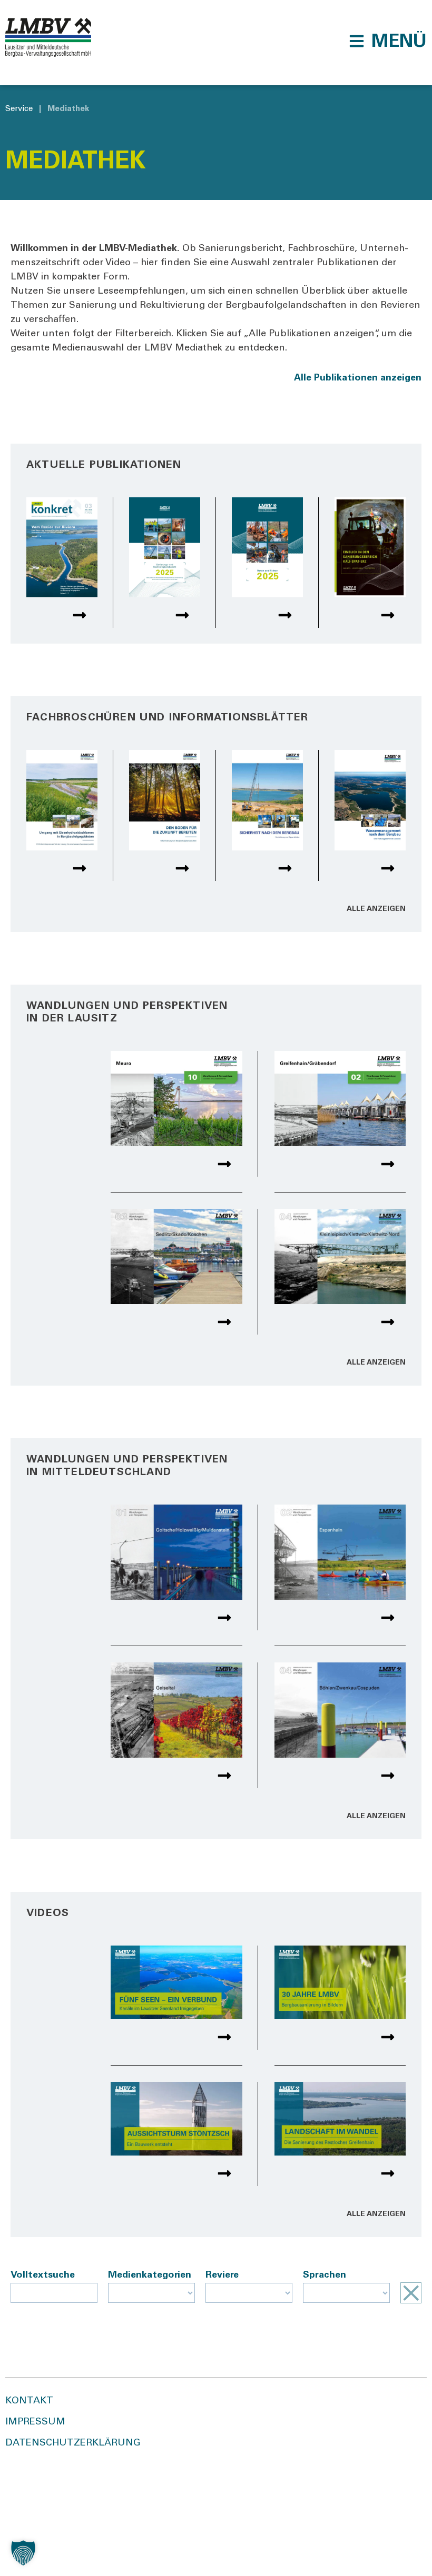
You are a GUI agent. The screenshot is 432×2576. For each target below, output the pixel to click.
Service (19, 109)
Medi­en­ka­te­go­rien (150, 2276)
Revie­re (222, 2276)
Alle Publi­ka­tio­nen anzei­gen (358, 378)
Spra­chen (325, 2276)
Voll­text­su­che (43, 2276)
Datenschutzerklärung (73, 2443)
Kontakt (29, 2401)
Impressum (35, 2422)
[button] (388, 41)
